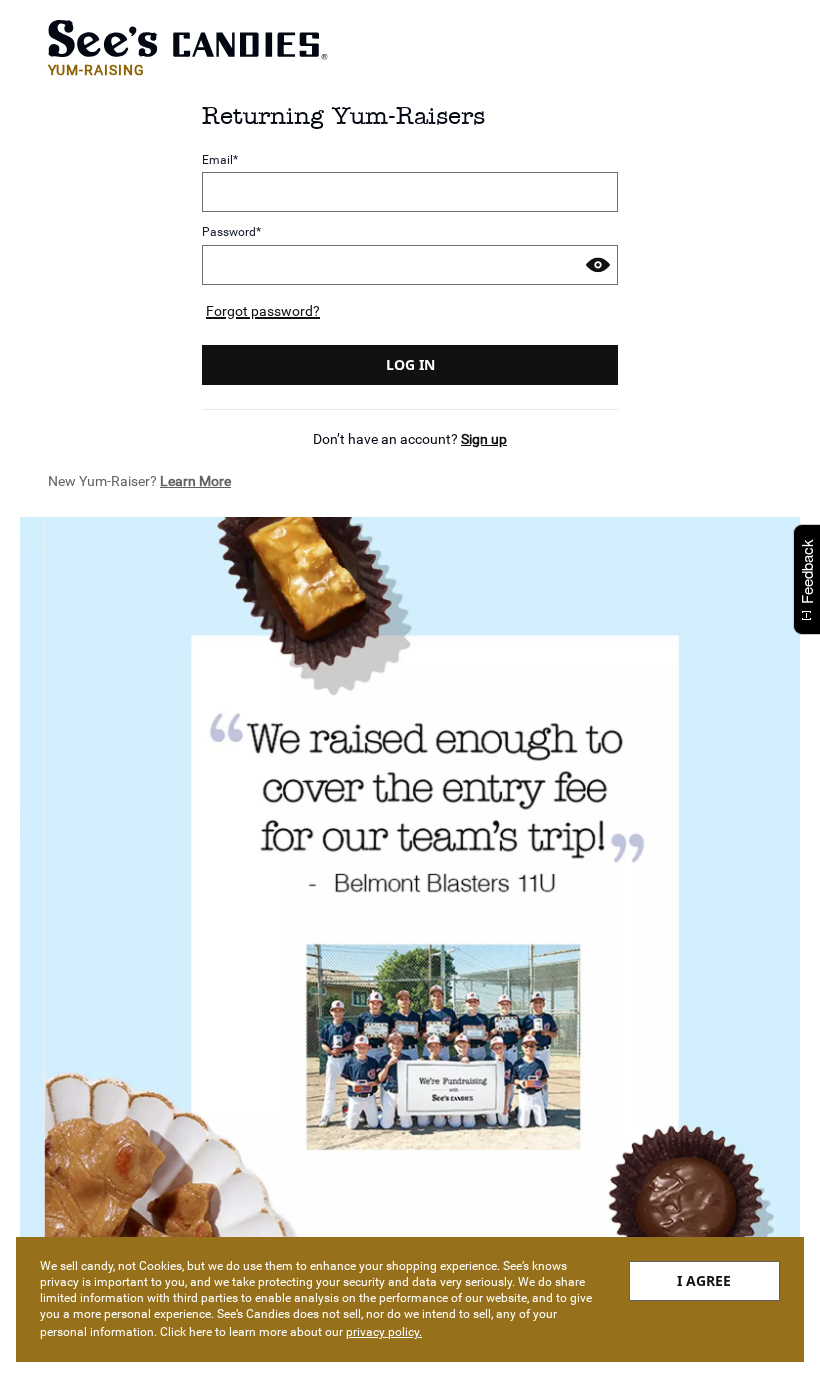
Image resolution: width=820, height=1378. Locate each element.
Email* (220, 159)
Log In (410, 364)
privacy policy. (384, 1332)
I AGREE (704, 1280)
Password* (231, 232)
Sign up (484, 439)
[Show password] (598, 265)
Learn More (195, 481)
